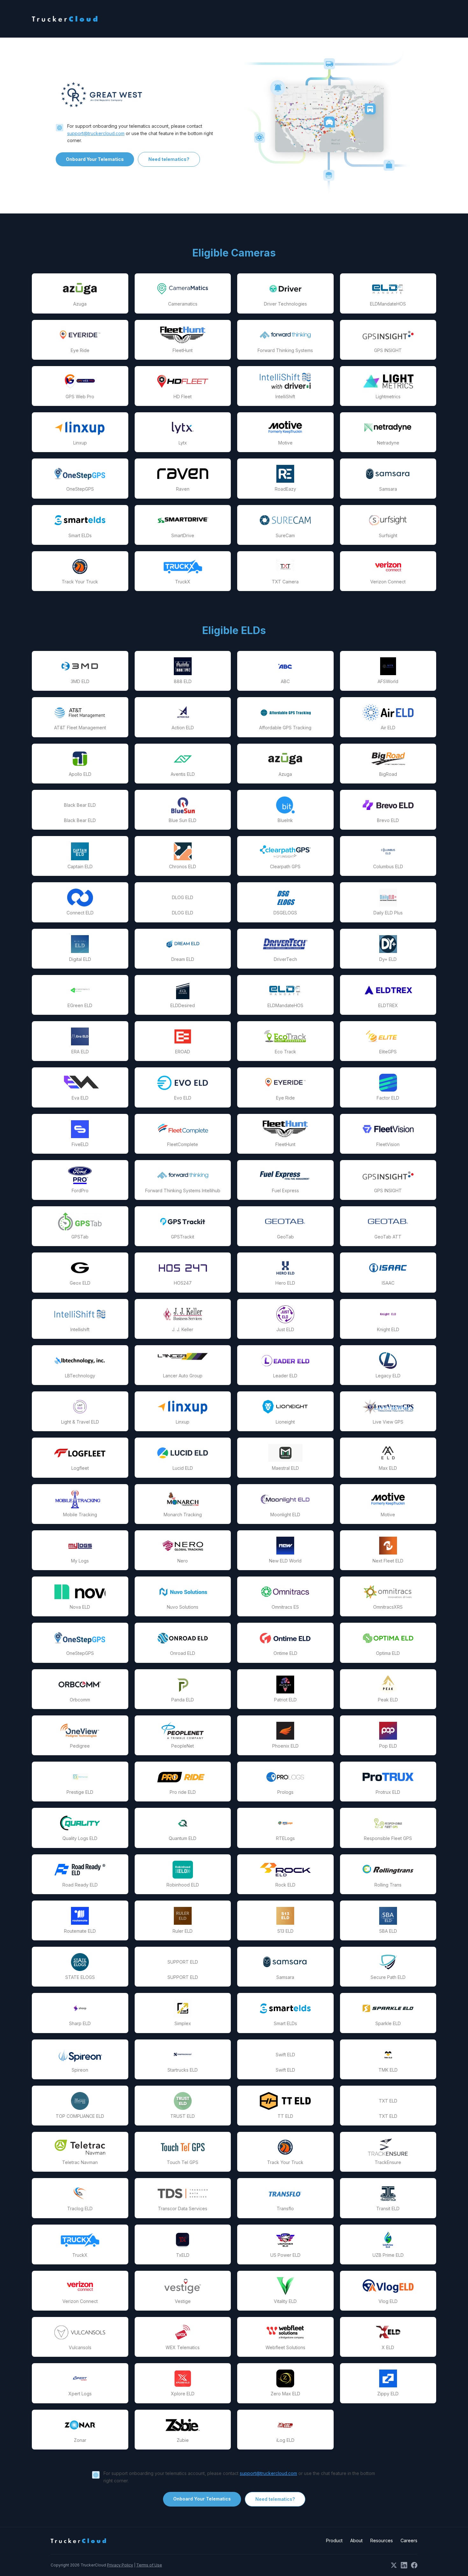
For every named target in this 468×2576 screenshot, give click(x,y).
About (356, 2540)
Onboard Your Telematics (95, 159)
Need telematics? (169, 159)
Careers (409, 2540)
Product (334, 2540)
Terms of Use (149, 2565)
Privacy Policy (120, 2565)
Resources (382, 2540)
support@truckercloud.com (96, 133)
